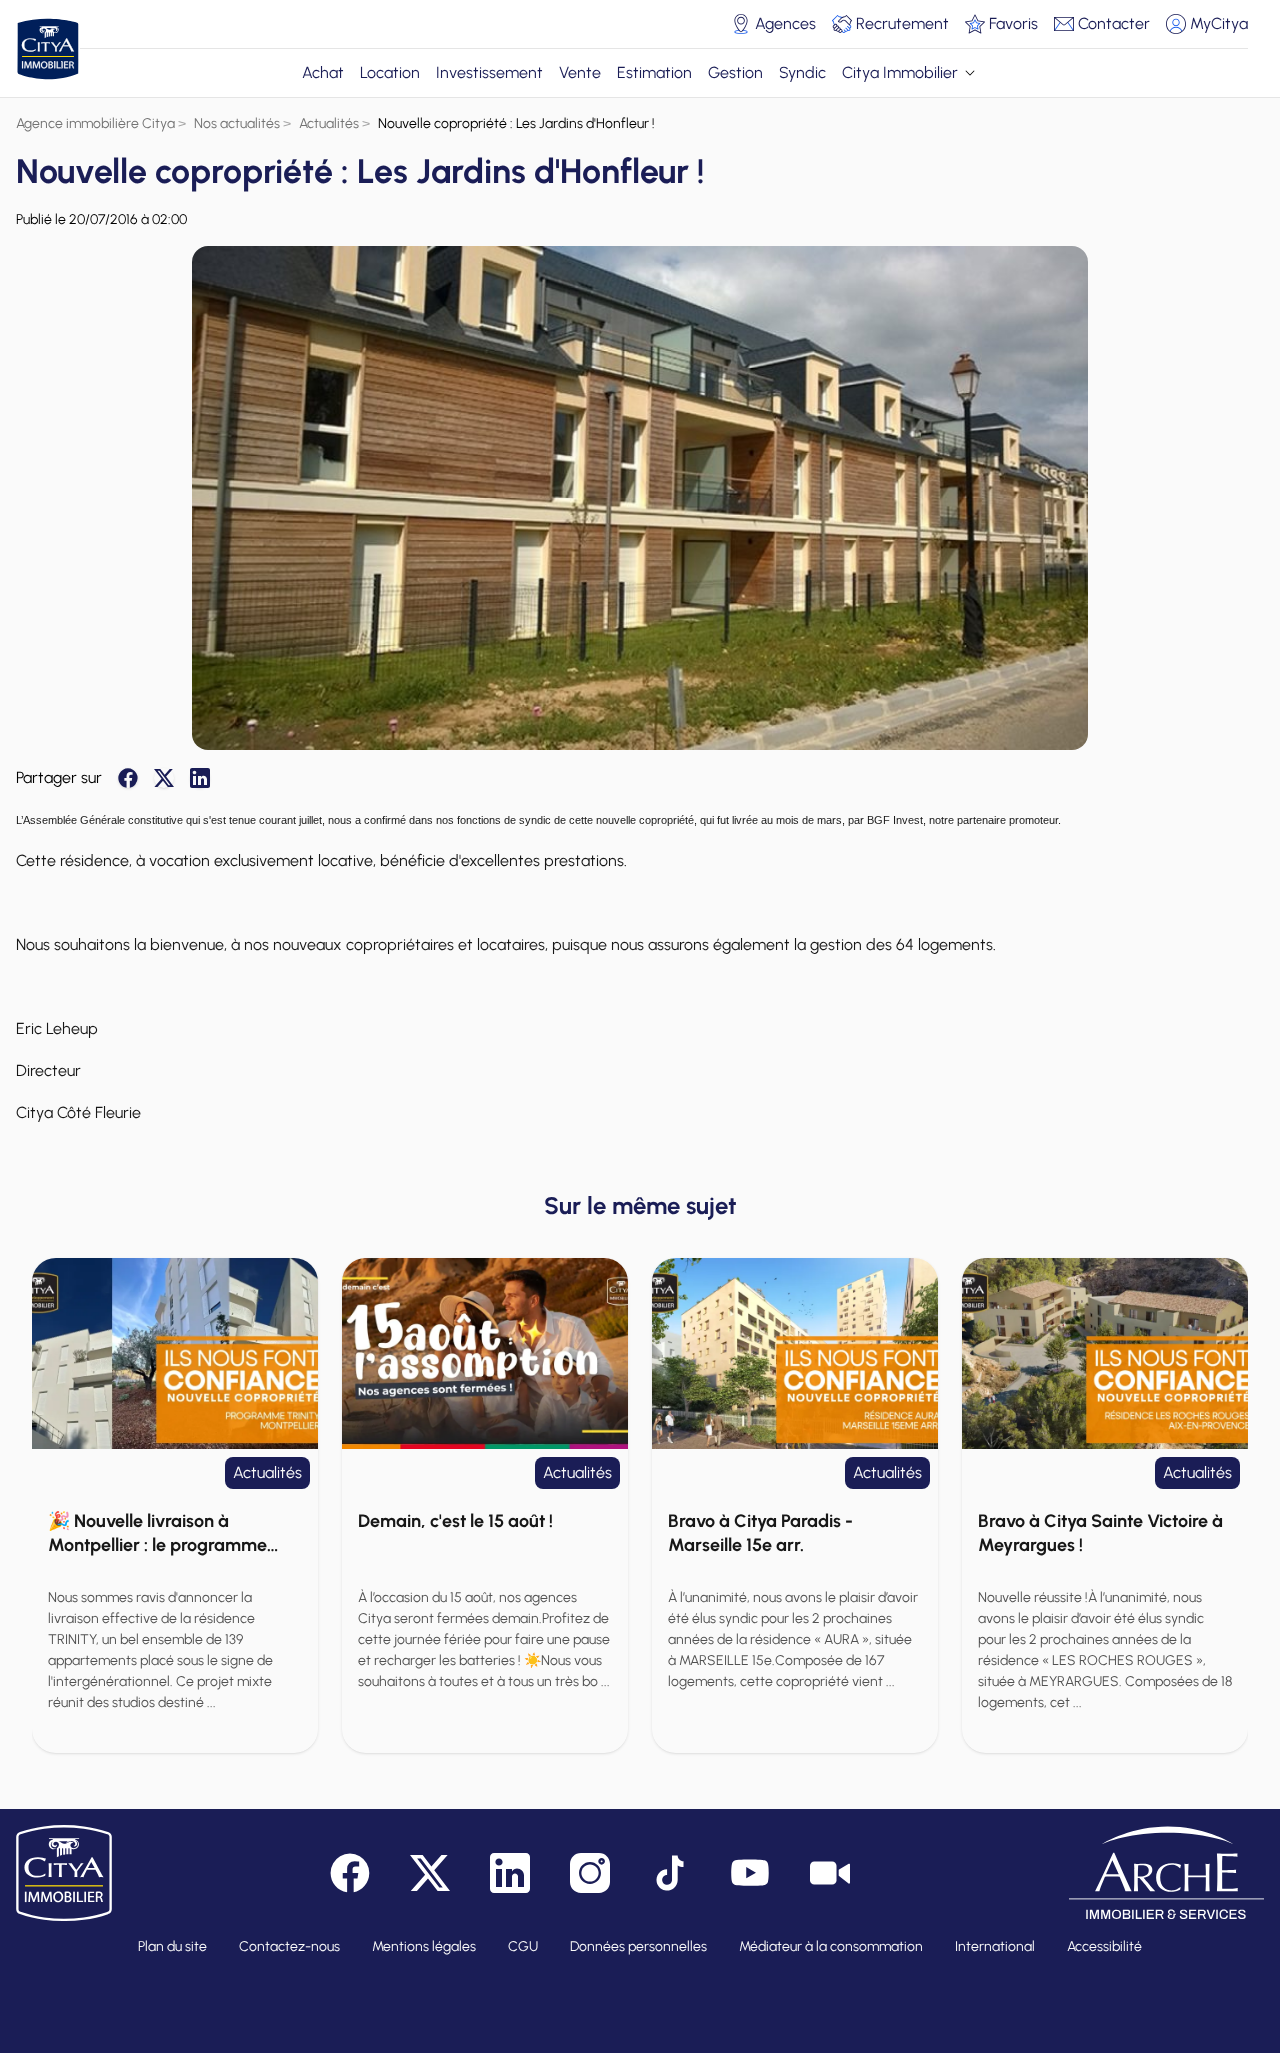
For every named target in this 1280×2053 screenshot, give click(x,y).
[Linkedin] (200, 778)
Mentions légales (424, 1946)
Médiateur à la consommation (831, 1946)
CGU (523, 1946)
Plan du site (172, 1946)
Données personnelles (638, 1946)
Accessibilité (1104, 1946)
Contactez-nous (289, 1946)
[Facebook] (128, 778)
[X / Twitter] (164, 778)
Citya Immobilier (900, 72)
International (995, 1946)
